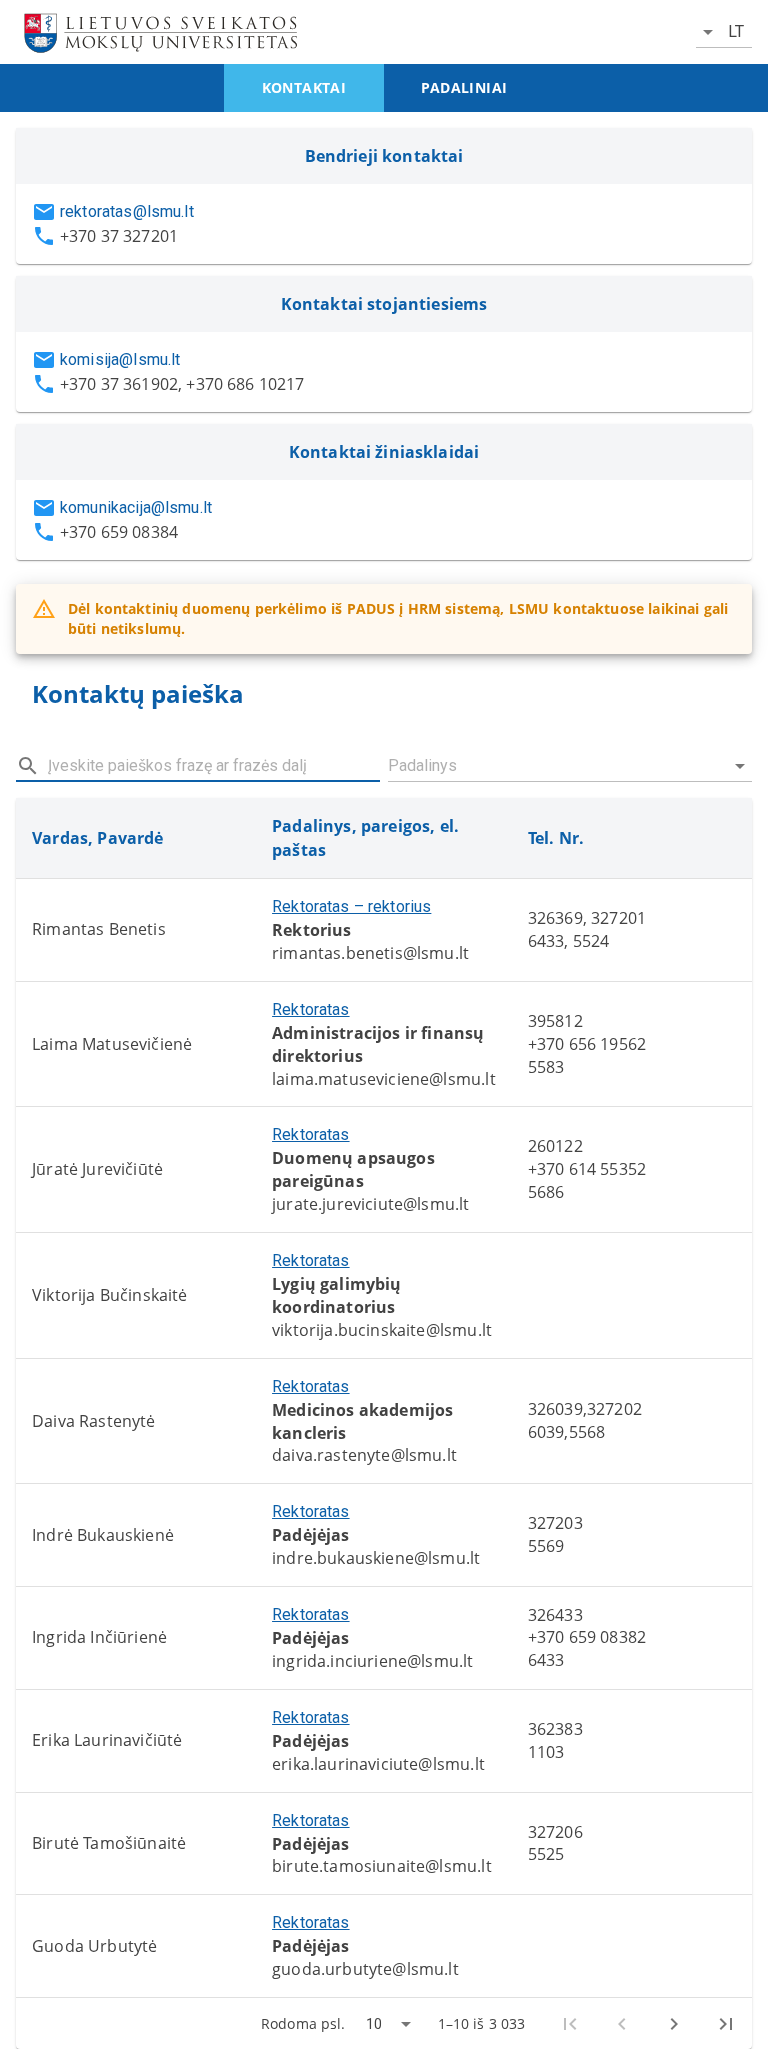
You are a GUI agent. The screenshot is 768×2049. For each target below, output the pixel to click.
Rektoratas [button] (311, 1009)
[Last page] (726, 2024)
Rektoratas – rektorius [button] (351, 906)
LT (736, 31)
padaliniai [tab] (464, 87)
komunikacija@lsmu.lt (136, 507)
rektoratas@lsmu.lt (127, 211)
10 (374, 2024)
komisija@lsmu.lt (120, 359)
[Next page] (674, 2024)
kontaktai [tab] (304, 87)
